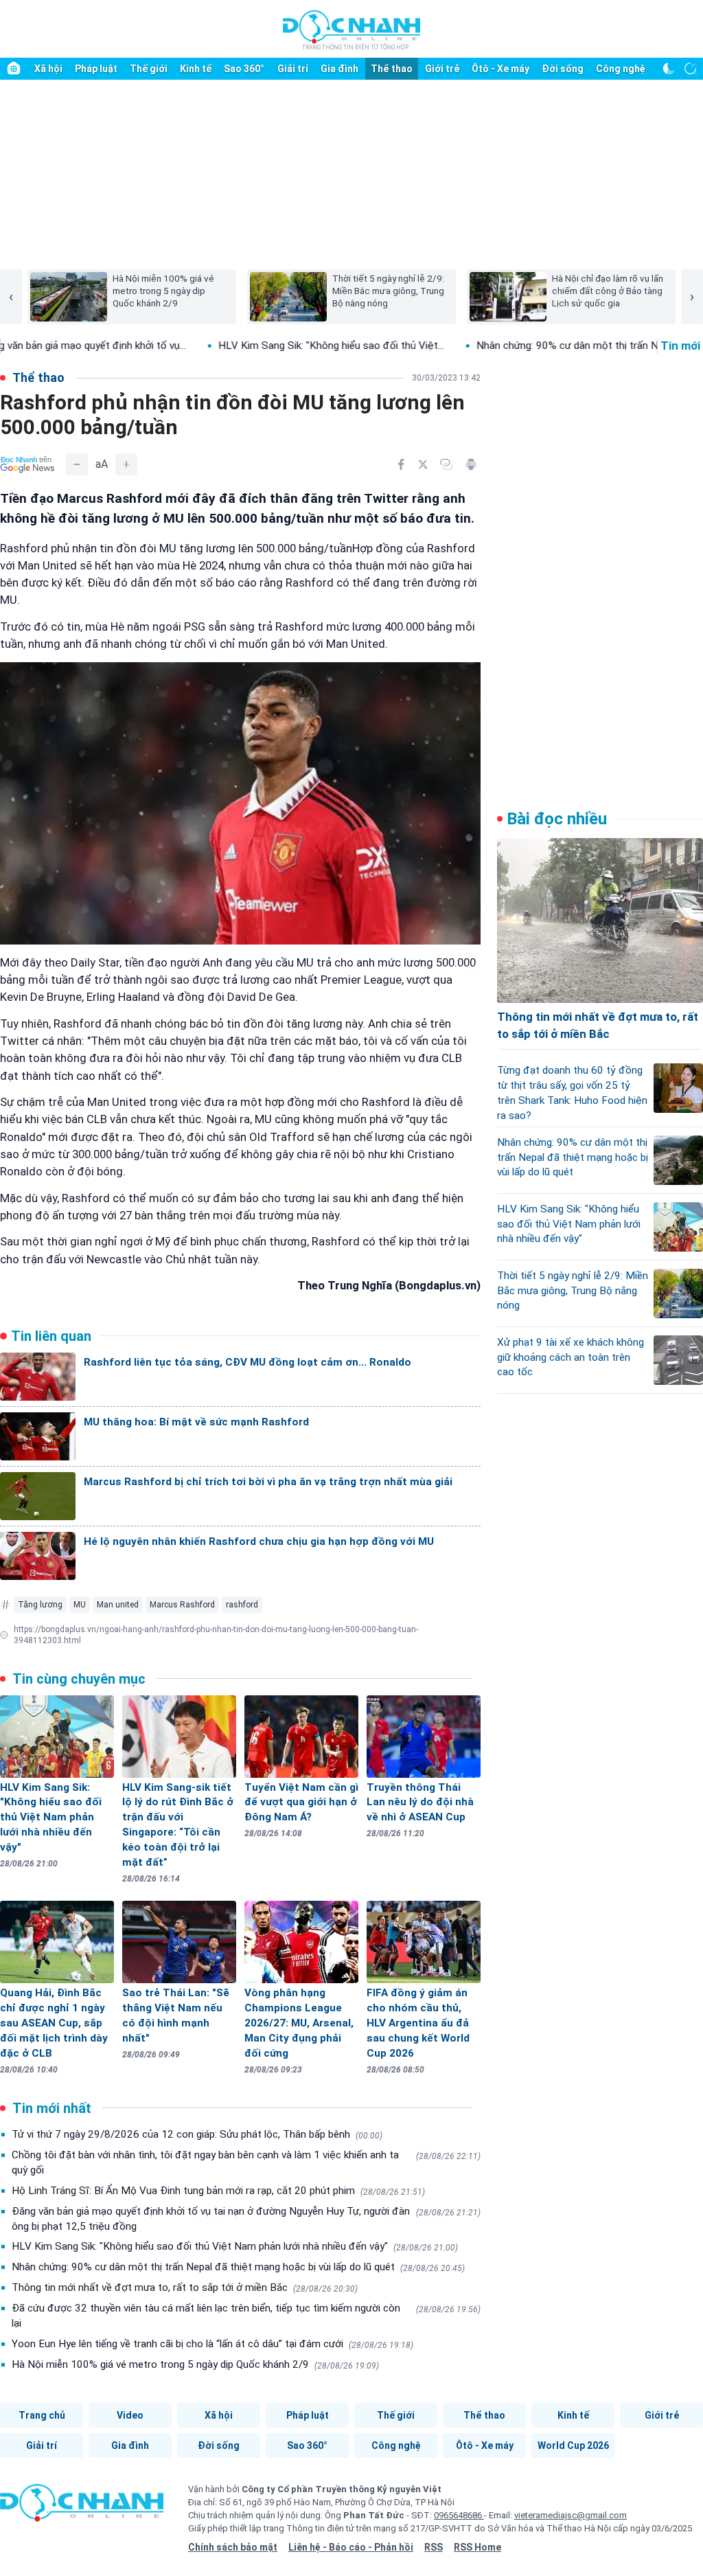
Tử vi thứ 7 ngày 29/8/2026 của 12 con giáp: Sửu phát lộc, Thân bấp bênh (197, 2134)
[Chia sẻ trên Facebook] (401, 464)
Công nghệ (621, 69)
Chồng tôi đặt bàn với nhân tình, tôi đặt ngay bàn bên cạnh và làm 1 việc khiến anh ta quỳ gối (246, 2162)
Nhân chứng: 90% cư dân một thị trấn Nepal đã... (511, 346)
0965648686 (459, 2515)
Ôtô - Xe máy (500, 69)
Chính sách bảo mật (233, 2547)
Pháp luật (96, 69)
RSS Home (477, 2547)
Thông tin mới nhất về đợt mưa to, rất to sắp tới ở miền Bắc (185, 2287)
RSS (434, 2547)
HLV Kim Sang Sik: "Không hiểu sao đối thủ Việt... (255, 346)
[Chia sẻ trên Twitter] (423, 464)
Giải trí (293, 69)
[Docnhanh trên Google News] (27, 464)
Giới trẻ (442, 69)
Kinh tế (196, 69)
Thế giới (149, 69)
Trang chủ (42, 2415)
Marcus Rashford (182, 1605)
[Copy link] (446, 464)
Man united (118, 1605)
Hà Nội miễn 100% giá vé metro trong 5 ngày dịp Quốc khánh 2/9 (195, 2364)
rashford (242, 1605)
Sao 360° (244, 69)
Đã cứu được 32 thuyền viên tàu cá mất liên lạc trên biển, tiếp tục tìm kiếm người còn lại (246, 2316)
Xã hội (48, 69)
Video (130, 2415)
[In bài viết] (471, 464)
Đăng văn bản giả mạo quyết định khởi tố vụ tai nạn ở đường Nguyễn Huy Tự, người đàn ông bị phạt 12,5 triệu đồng (246, 2219)
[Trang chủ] (14, 69)
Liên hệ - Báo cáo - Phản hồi (351, 2547)
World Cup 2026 (573, 2445)
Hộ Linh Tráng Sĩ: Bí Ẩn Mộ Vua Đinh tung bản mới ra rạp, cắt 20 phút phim (218, 2191)
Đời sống (563, 69)
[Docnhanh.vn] (82, 2507)
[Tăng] (126, 464)
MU (80, 1605)
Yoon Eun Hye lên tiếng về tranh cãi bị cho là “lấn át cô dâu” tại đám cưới (212, 2344)
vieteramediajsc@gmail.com (571, 2515)
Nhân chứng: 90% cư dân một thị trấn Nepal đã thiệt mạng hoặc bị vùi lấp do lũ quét (238, 2267)
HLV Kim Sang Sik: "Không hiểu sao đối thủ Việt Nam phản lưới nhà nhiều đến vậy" (235, 2246)
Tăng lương (40, 1605)
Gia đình (339, 69)
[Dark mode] (669, 69)
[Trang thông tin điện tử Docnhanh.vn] (351, 30)
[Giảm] (77, 464)
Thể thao (392, 69)
